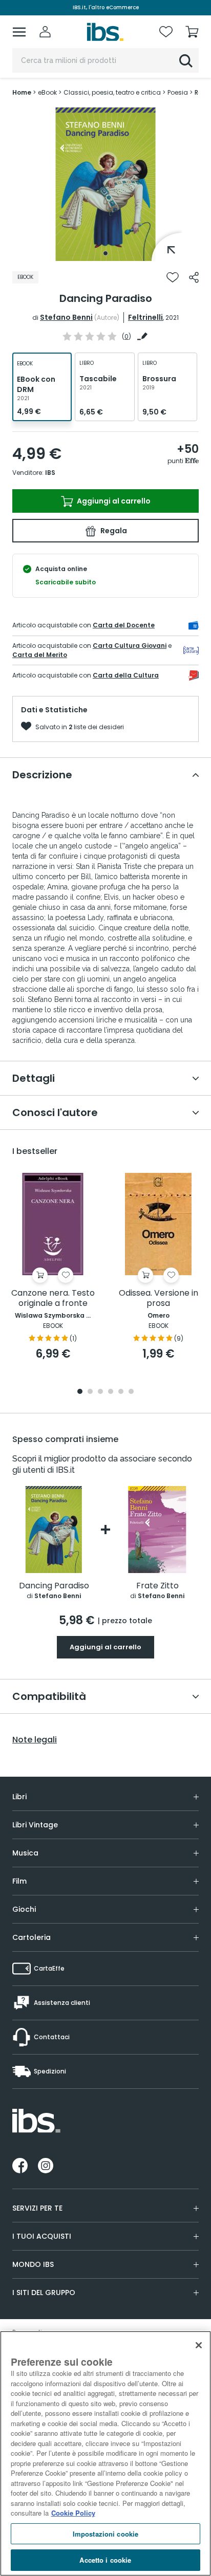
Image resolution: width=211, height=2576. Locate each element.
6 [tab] (131, 1392)
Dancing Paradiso (54, 1586)
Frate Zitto (157, 1586)
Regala (113, 531)
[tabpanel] (105, 184)
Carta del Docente (124, 625)
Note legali (35, 1740)
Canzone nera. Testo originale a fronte (53, 1298)
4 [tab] (111, 1392)
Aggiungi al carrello (113, 501)
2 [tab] (90, 1392)
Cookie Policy (73, 2513)
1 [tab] (105, 253)
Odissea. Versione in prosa (159, 1298)
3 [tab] (100, 1392)
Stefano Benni (66, 317)
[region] (105, 2453)
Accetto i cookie (105, 2560)
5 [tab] (121, 1392)
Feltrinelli (145, 317)
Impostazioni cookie (105, 2534)
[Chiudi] (199, 2345)
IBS (50, 473)
